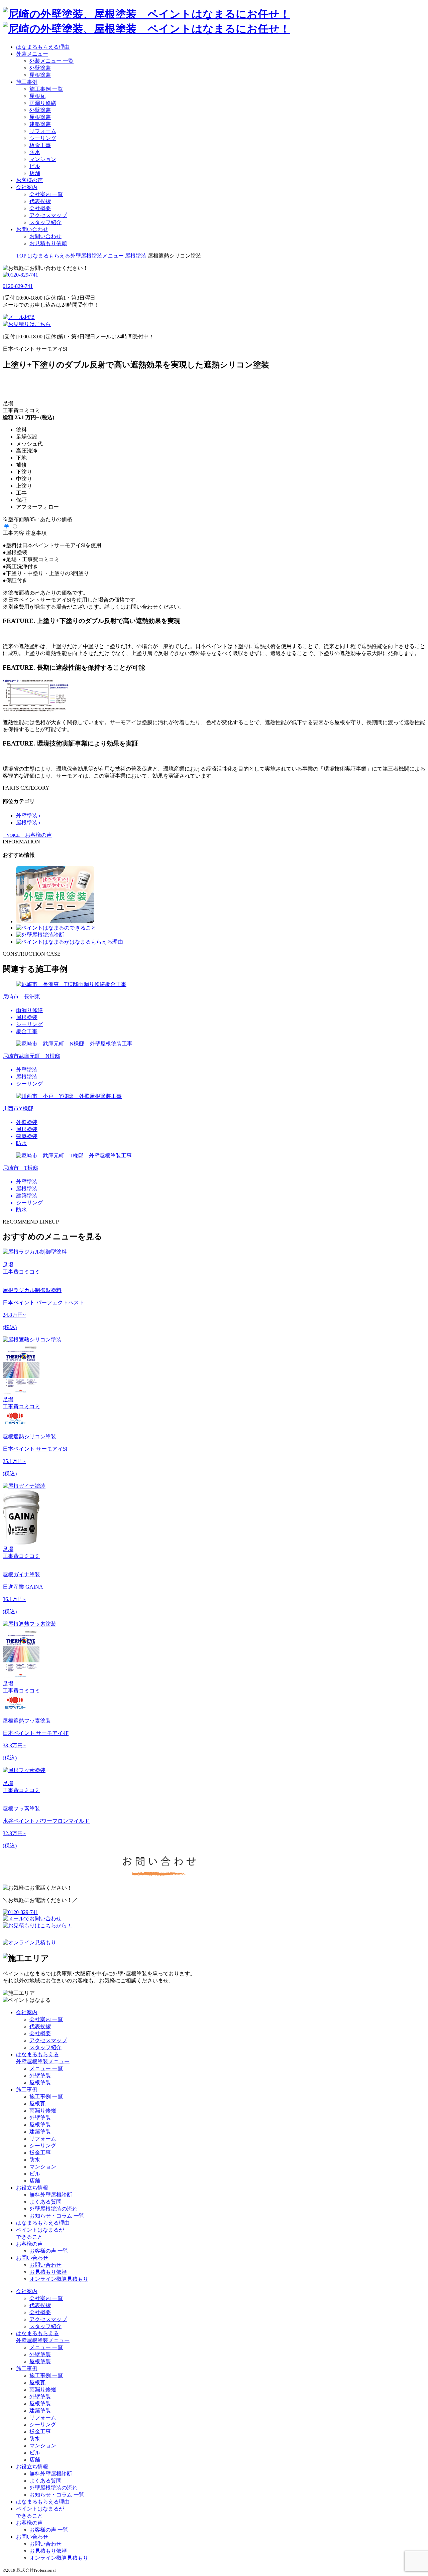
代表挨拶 (40, 201)
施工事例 (27, 82)
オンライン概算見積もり (59, 2279)
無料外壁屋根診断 (51, 2195)
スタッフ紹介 (45, 222)
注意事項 (36, 533)
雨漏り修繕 (43, 103)
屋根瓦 (37, 96)
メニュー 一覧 (46, 2068)
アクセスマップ (48, 215)
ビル (35, 166)
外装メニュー (32, 54)
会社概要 (40, 208)
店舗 (35, 173)
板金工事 (40, 145)
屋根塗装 (40, 75)
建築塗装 (40, 124)
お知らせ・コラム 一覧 (57, 2216)
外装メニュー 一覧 (51, 61)
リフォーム (43, 131)
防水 (35, 152)
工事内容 (13, 533)
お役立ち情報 (32, 2188)
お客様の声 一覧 (49, 2251)
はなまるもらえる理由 (43, 47)
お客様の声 (29, 180)
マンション (43, 159)
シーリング (43, 138)
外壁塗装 (40, 68)
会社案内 (27, 187)
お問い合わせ (32, 229)
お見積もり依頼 (48, 243)
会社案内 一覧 (46, 194)
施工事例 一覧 (46, 89)
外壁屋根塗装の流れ (53, 2209)
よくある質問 (45, 2202)
